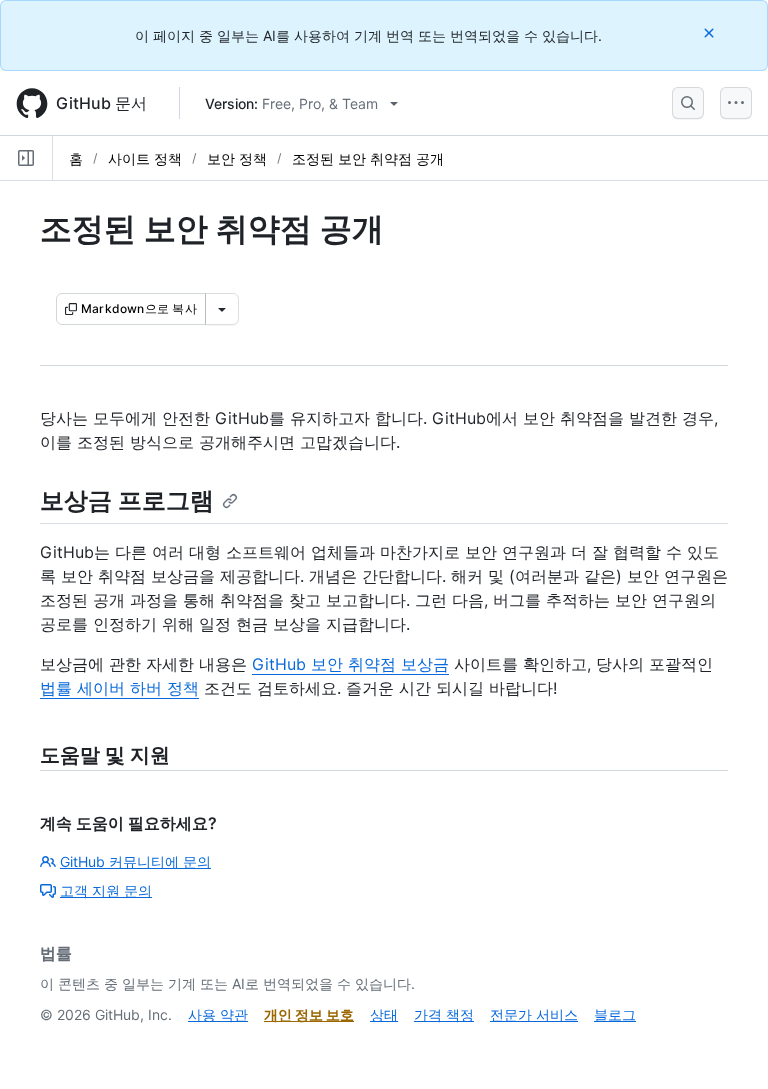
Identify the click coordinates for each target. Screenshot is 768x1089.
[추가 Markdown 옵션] (222, 309)
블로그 (615, 1014)
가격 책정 (444, 1014)
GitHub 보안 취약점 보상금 (350, 664)
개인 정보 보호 (309, 1014)
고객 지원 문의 (106, 890)
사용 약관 (218, 1014)
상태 (384, 1014)
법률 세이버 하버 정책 (119, 688)
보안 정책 (237, 158)
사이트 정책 (145, 158)
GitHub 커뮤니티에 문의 (135, 861)
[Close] (711, 32)
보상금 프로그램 (127, 500)
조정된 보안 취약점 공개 (368, 158)
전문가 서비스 (534, 1014)
